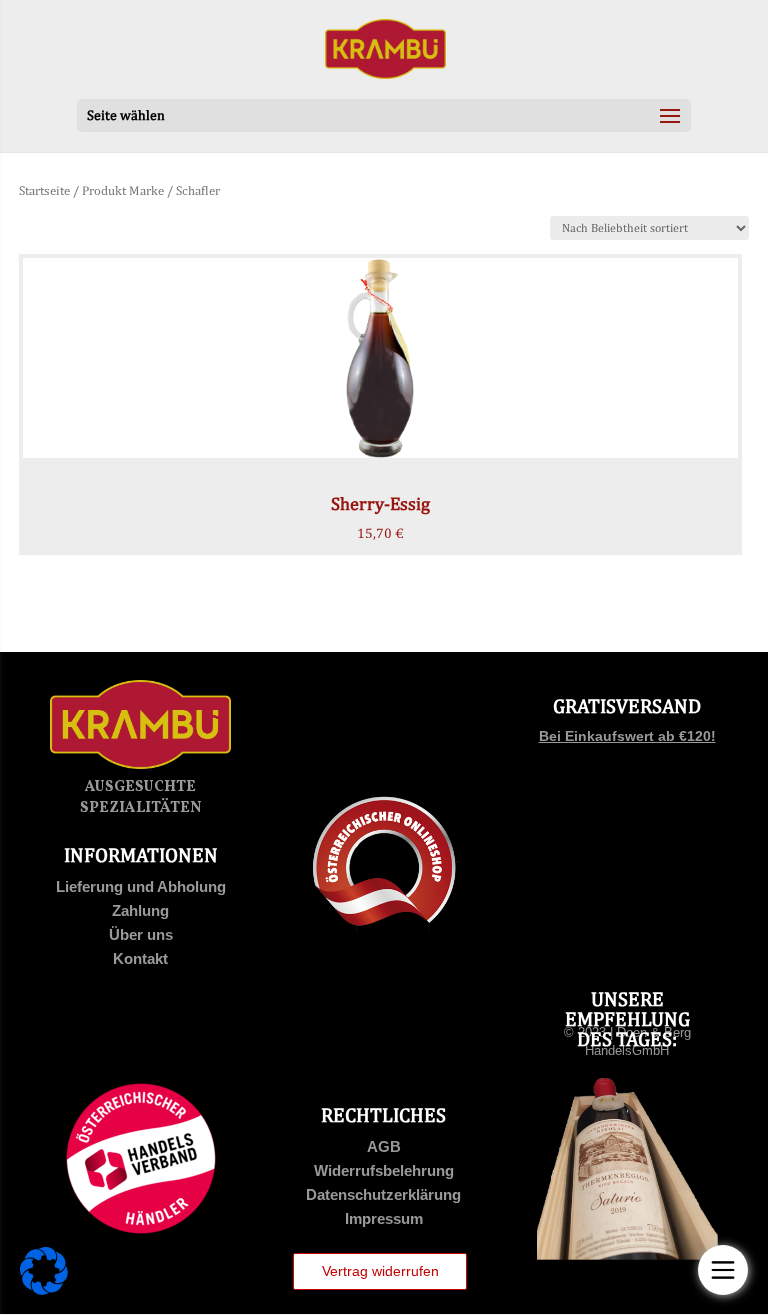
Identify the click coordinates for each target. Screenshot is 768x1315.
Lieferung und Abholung (141, 886)
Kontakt (140, 958)
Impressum (384, 1218)
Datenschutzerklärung (383, 1194)
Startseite (44, 190)
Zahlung (140, 910)
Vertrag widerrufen (380, 1271)
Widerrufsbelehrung (384, 1170)
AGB (384, 1146)
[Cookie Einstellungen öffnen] (44, 1290)
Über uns (141, 934)
